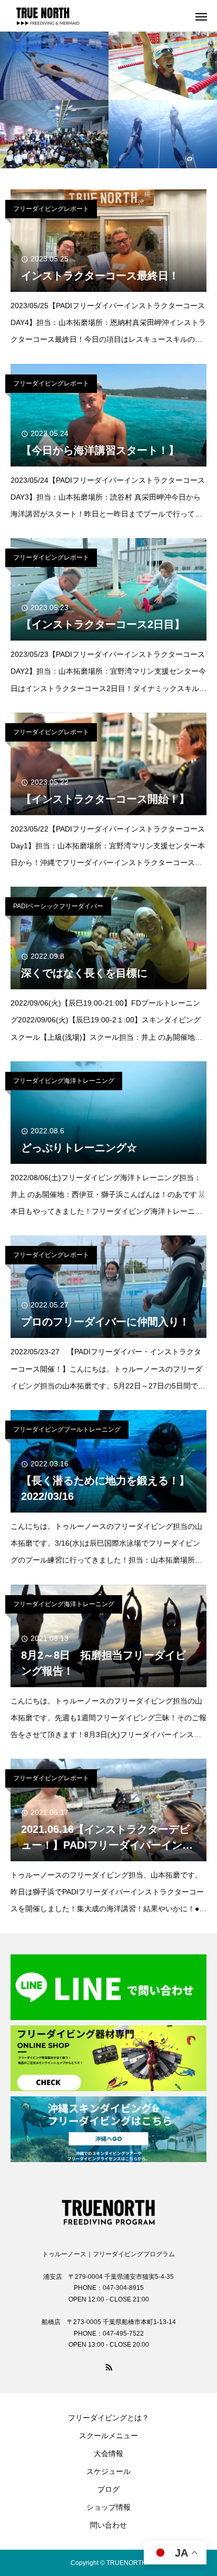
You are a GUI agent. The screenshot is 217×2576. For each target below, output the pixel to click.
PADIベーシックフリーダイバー (58, 906)
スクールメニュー (108, 2436)
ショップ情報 (108, 2507)
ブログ (108, 2489)
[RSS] (108, 2367)
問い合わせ (108, 2525)
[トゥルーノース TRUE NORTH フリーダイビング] (108, 2209)
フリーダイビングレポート (51, 209)
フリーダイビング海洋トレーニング (64, 1081)
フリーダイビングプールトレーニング (67, 1429)
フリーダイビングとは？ (108, 2418)
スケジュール (108, 2471)
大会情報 (108, 2453)
